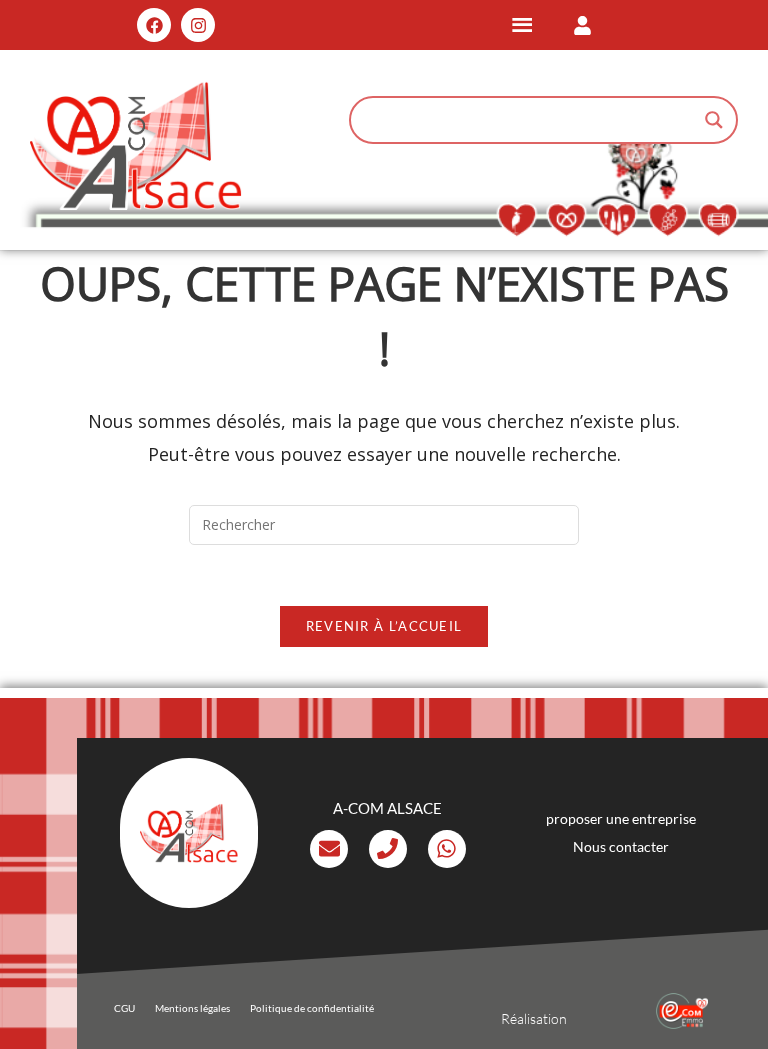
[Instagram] (198, 25)
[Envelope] (329, 849)
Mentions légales (192, 1008)
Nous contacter (621, 846)
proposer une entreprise (621, 818)
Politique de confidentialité (312, 1008)
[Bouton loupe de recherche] (714, 120)
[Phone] (388, 849)
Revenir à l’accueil (384, 626)
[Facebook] (154, 25)
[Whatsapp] (447, 849)
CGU (124, 1008)
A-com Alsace (387, 808)
